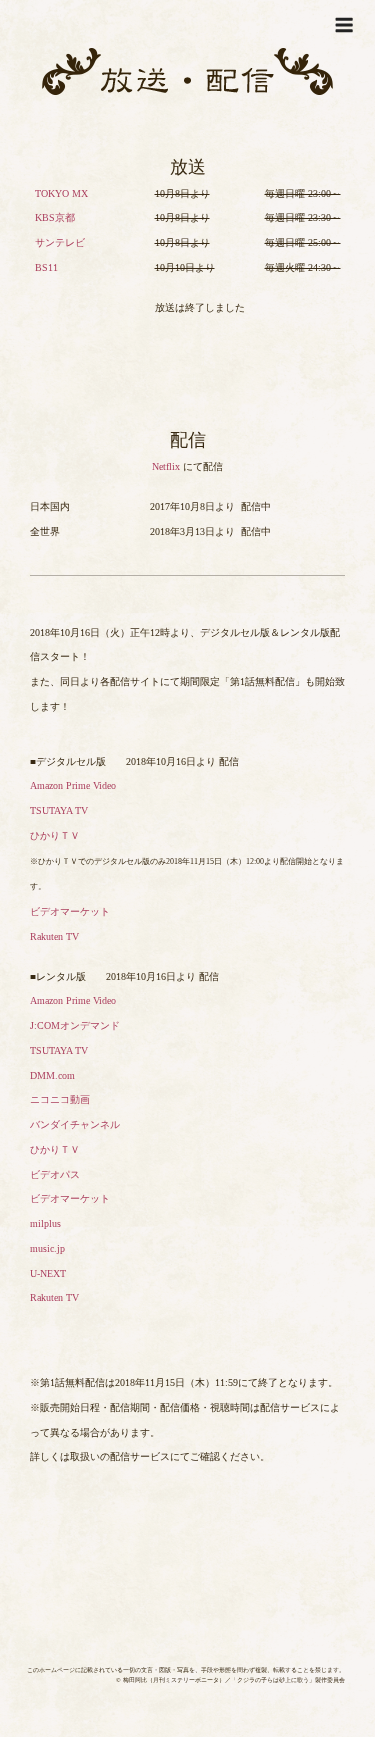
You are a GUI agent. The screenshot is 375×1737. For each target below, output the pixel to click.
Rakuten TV (54, 936)
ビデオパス (55, 1174)
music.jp (47, 1248)
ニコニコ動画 (60, 1099)
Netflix (166, 466)
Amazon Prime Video (73, 785)
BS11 (46, 267)
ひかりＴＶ (55, 835)
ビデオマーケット (70, 911)
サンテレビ (60, 242)
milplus (45, 1223)
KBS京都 (55, 217)
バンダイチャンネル (75, 1124)
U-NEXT (48, 1273)
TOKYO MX (61, 193)
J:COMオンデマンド (75, 1025)
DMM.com (52, 1075)
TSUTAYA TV (59, 810)
